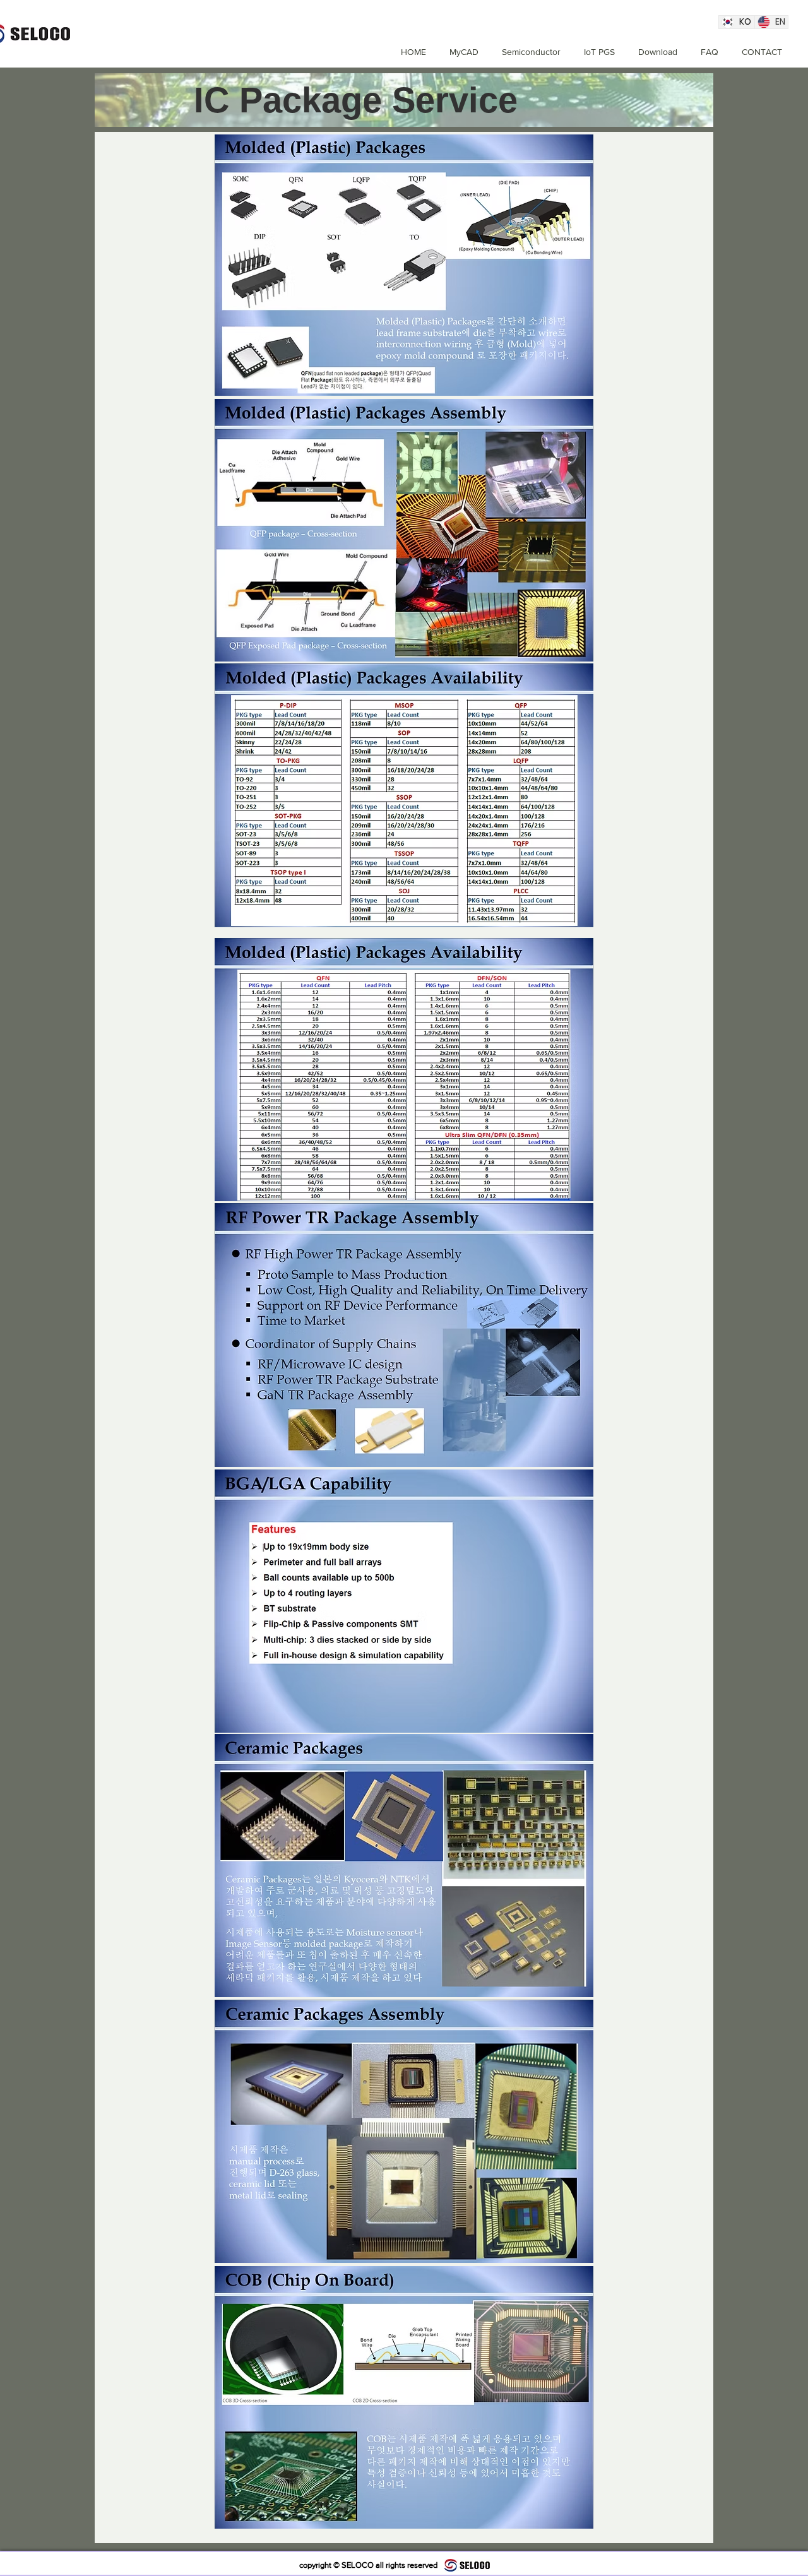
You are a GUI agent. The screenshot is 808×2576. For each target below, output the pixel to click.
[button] (526, 52)
